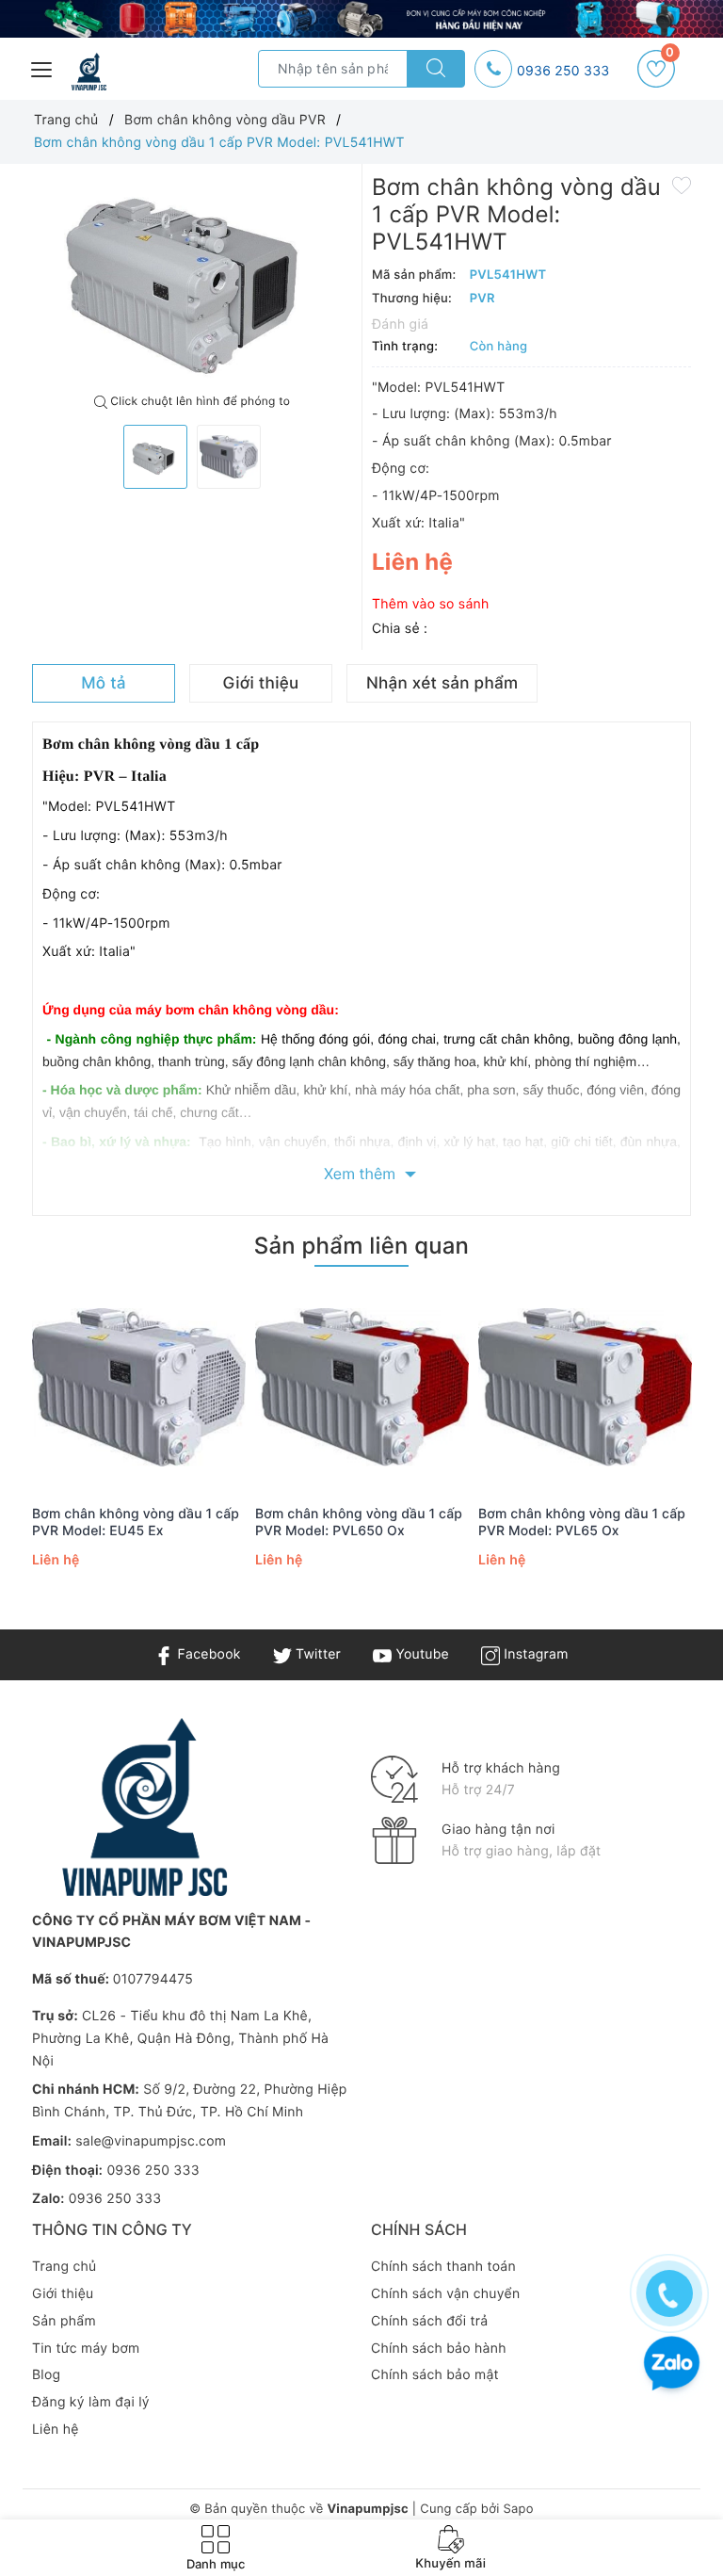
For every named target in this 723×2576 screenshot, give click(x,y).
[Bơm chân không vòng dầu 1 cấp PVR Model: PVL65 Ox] (585, 1388)
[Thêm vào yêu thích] (682, 185)
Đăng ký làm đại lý (91, 2402)
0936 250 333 (563, 71)
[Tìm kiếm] (436, 69)
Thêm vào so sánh (431, 604)
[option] (192, 279)
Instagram (534, 1654)
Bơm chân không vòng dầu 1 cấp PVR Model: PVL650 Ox (359, 1523)
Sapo (518, 2509)
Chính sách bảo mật (435, 2375)
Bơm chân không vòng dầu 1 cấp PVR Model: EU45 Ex (136, 1523)
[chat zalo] (672, 2365)
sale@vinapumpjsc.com (151, 2141)
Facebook (207, 1654)
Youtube (420, 1654)
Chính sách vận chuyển (445, 2294)
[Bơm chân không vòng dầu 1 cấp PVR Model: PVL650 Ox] (362, 1388)
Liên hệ (56, 2430)
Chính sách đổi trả (429, 2321)
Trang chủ (64, 2267)
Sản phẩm (64, 2321)
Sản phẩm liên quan (361, 1246)
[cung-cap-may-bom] (361, 19)
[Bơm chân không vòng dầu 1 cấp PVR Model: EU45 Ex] (139, 1388)
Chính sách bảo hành (439, 2349)
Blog (46, 2375)
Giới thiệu (63, 2294)
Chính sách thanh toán (443, 2267)
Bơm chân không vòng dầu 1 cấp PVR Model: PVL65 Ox (582, 1523)
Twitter (316, 1654)
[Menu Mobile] (42, 67)
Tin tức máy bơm (86, 2349)
